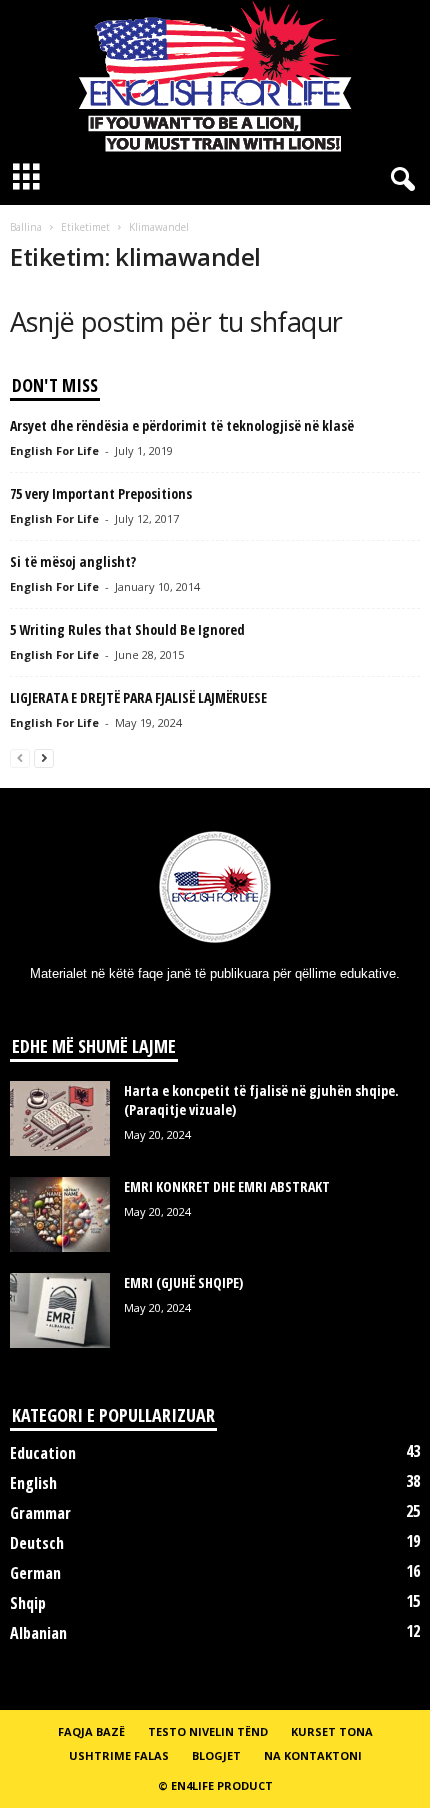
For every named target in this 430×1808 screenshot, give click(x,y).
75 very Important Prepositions (101, 493)
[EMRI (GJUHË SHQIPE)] (60, 1310)
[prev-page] (20, 757)
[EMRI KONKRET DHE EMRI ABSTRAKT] (60, 1214)
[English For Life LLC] (215, 76)
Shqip (28, 1603)
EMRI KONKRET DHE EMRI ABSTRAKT (227, 1186)
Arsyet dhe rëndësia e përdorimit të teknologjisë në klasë (182, 425)
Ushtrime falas (119, 1755)
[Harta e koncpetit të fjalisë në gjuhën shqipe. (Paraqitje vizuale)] (60, 1118)
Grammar (40, 1513)
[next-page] (44, 757)
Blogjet (216, 1755)
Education (43, 1453)
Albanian (38, 1633)
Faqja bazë (91, 1731)
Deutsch (37, 1543)
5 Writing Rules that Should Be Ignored (127, 629)
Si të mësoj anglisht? (73, 561)
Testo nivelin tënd (208, 1731)
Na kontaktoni (313, 1755)
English (33, 1483)
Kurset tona (332, 1731)
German (35, 1573)
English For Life (54, 450)
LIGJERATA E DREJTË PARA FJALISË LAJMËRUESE (138, 697)
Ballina (26, 227)
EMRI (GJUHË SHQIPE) (183, 1282)
